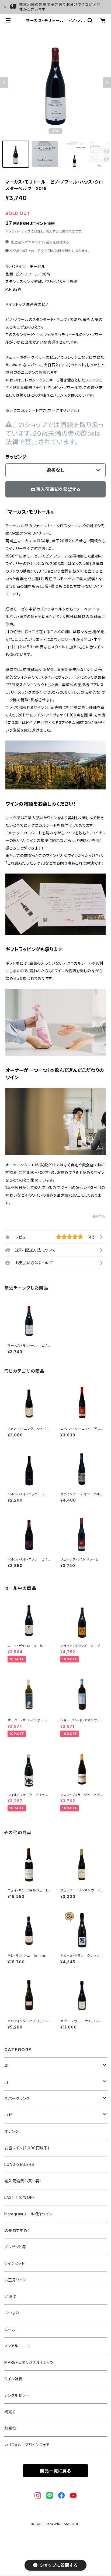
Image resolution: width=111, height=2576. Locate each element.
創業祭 (10, 2428)
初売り (10, 2412)
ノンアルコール (17, 2346)
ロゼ (8, 2115)
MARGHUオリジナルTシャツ (29, 2362)
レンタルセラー (17, 2395)
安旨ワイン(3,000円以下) (27, 2148)
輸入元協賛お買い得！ (23, 2181)
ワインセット (15, 2263)
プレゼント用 (15, 2247)
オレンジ (12, 2131)
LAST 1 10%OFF (20, 2197)
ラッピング (16, 457)
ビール (10, 2329)
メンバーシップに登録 (25, 231)
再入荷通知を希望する (58, 489)
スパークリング (17, 2098)
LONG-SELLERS (19, 2164)
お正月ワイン (15, 2280)
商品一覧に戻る (55, 2471)
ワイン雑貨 (13, 2379)
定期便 (10, 2296)
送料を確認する (58, 242)
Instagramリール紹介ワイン (28, 2214)
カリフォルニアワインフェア (27, 2445)
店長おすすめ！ (17, 2230)
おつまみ (12, 2313)
